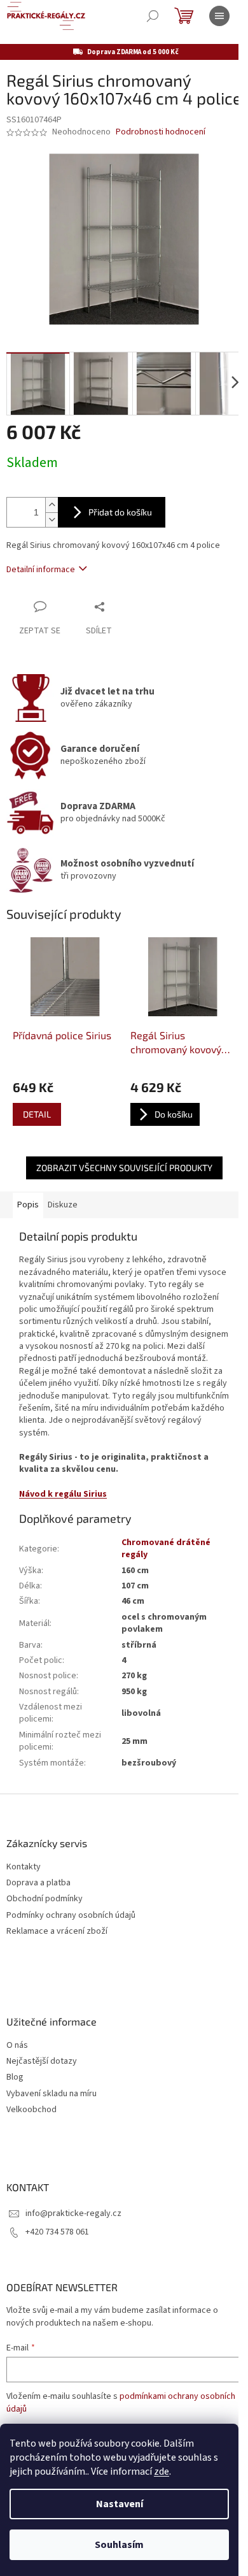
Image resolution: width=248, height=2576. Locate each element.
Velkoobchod (31, 2110)
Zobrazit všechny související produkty (124, 1168)
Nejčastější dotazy (42, 2062)
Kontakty (24, 1867)
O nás (17, 2046)
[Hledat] (153, 16)
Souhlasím (119, 2545)
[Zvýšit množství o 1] (52, 505)
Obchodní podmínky (45, 1899)
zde (162, 2472)
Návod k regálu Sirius (63, 1494)
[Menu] (219, 16)
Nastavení (120, 2504)
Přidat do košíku (120, 512)
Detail (37, 1114)
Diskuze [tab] (63, 1205)
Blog (15, 2077)
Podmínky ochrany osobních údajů (71, 1916)
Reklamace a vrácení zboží (57, 1932)
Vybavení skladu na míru (52, 2094)
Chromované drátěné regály (166, 1549)
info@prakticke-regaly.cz (73, 2213)
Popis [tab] (28, 1205)
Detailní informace (41, 570)
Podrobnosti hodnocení (161, 132)
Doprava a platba (38, 1883)
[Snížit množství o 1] (52, 520)
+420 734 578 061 (57, 2232)
